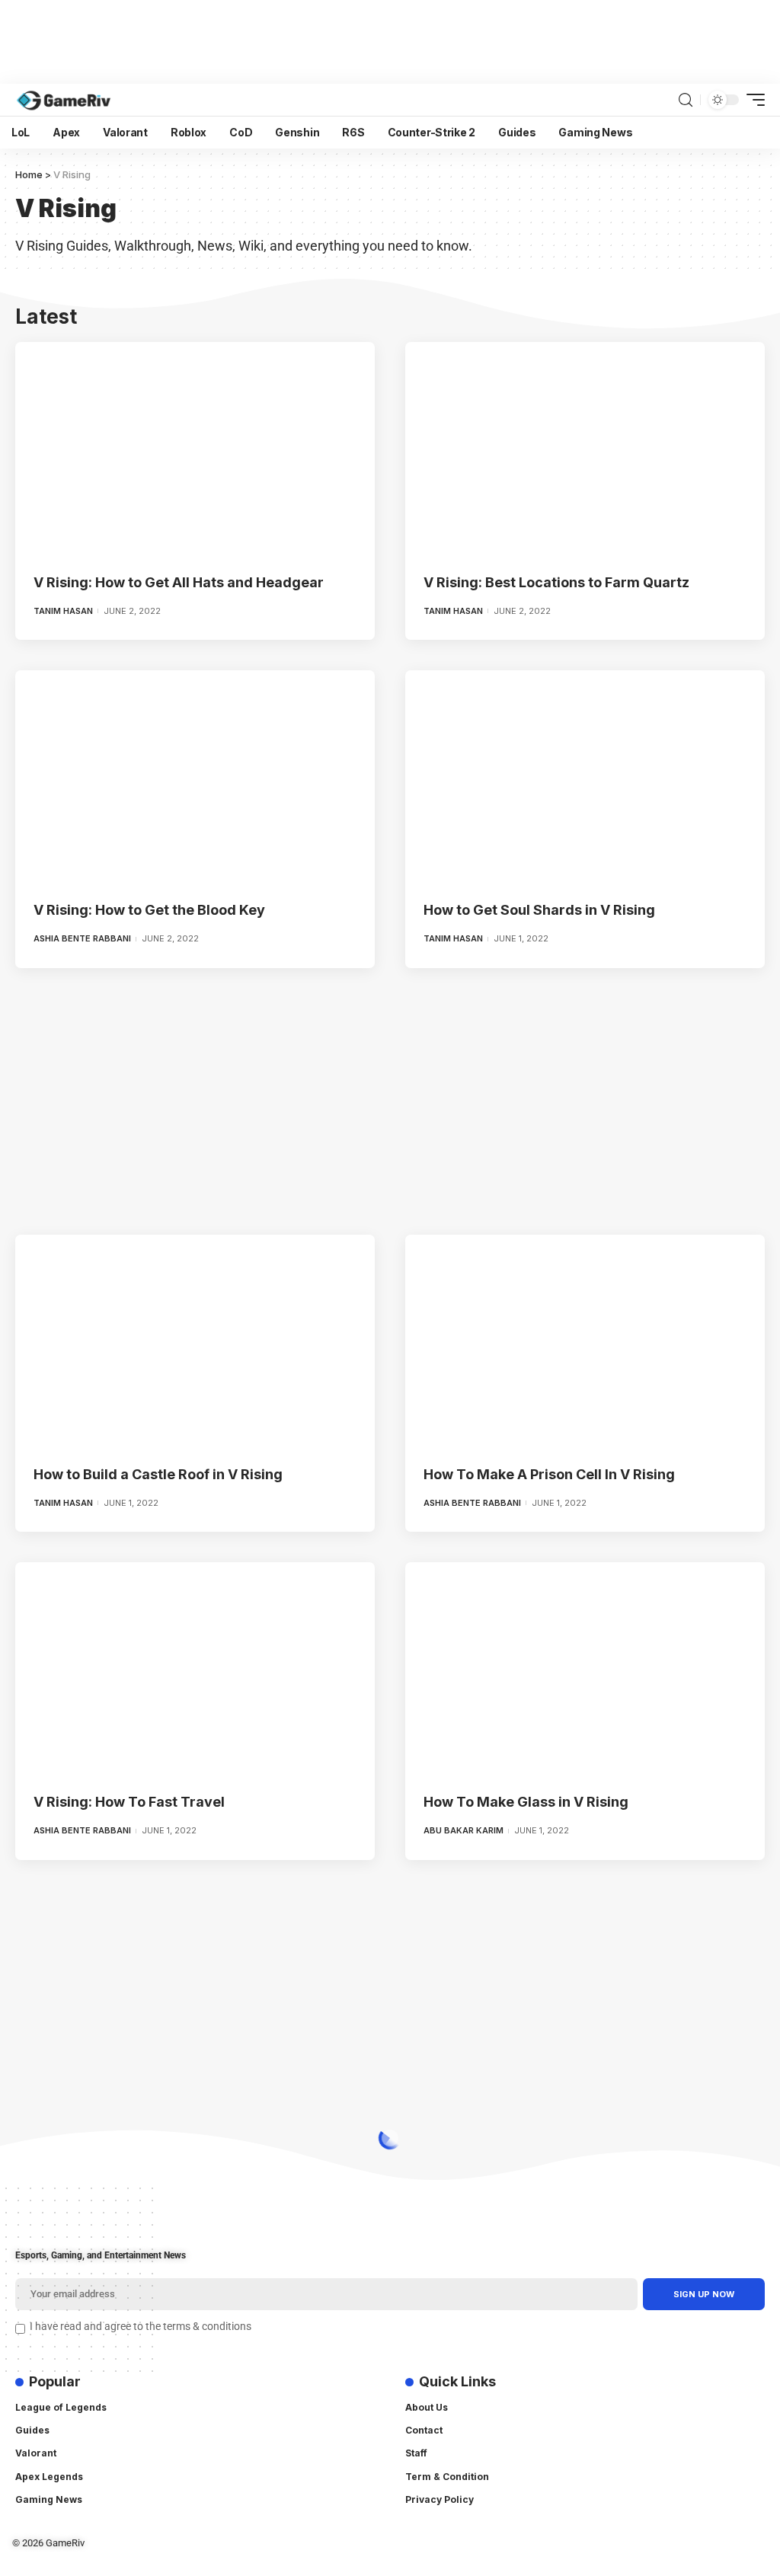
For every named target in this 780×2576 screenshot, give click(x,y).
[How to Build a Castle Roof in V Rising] (195, 1342)
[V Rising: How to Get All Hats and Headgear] (195, 450)
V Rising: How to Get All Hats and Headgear (179, 582)
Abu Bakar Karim (464, 1830)
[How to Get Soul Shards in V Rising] (585, 778)
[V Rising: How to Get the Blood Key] (195, 778)
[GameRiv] (64, 100)
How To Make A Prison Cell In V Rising (549, 1474)
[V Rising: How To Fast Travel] (195, 1670)
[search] (686, 100)
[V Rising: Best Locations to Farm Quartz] (585, 450)
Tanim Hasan (63, 611)
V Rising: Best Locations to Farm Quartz (556, 582)
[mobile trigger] (752, 100)
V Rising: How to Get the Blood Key (149, 910)
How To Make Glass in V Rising (526, 1802)
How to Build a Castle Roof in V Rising (158, 1474)
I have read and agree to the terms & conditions (141, 2327)
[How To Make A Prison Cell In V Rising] (585, 1342)
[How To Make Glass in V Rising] (585, 1670)
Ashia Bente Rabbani (82, 938)
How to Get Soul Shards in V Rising (539, 910)
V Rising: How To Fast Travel (129, 1802)
